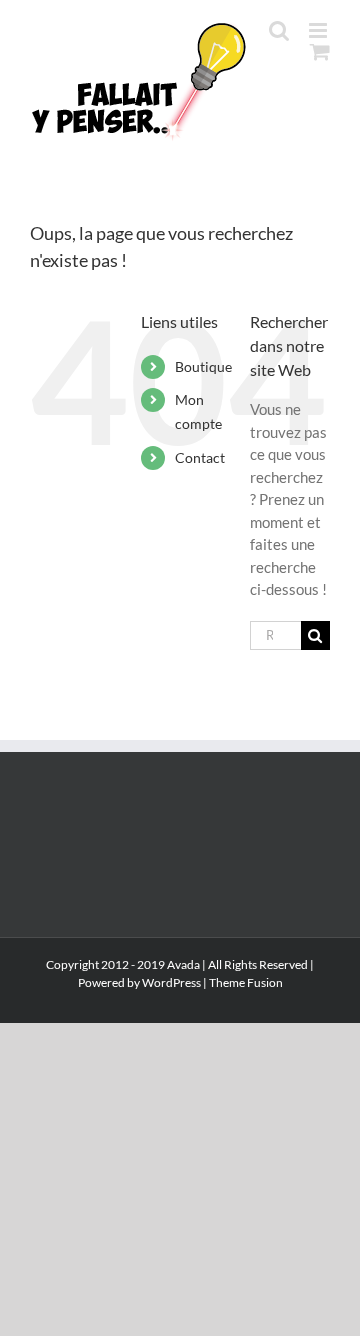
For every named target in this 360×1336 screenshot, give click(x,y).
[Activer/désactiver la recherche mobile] (279, 30)
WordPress (171, 982)
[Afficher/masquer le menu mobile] (319, 30)
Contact (200, 457)
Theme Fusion (246, 982)
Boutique (203, 366)
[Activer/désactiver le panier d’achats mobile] (320, 51)
